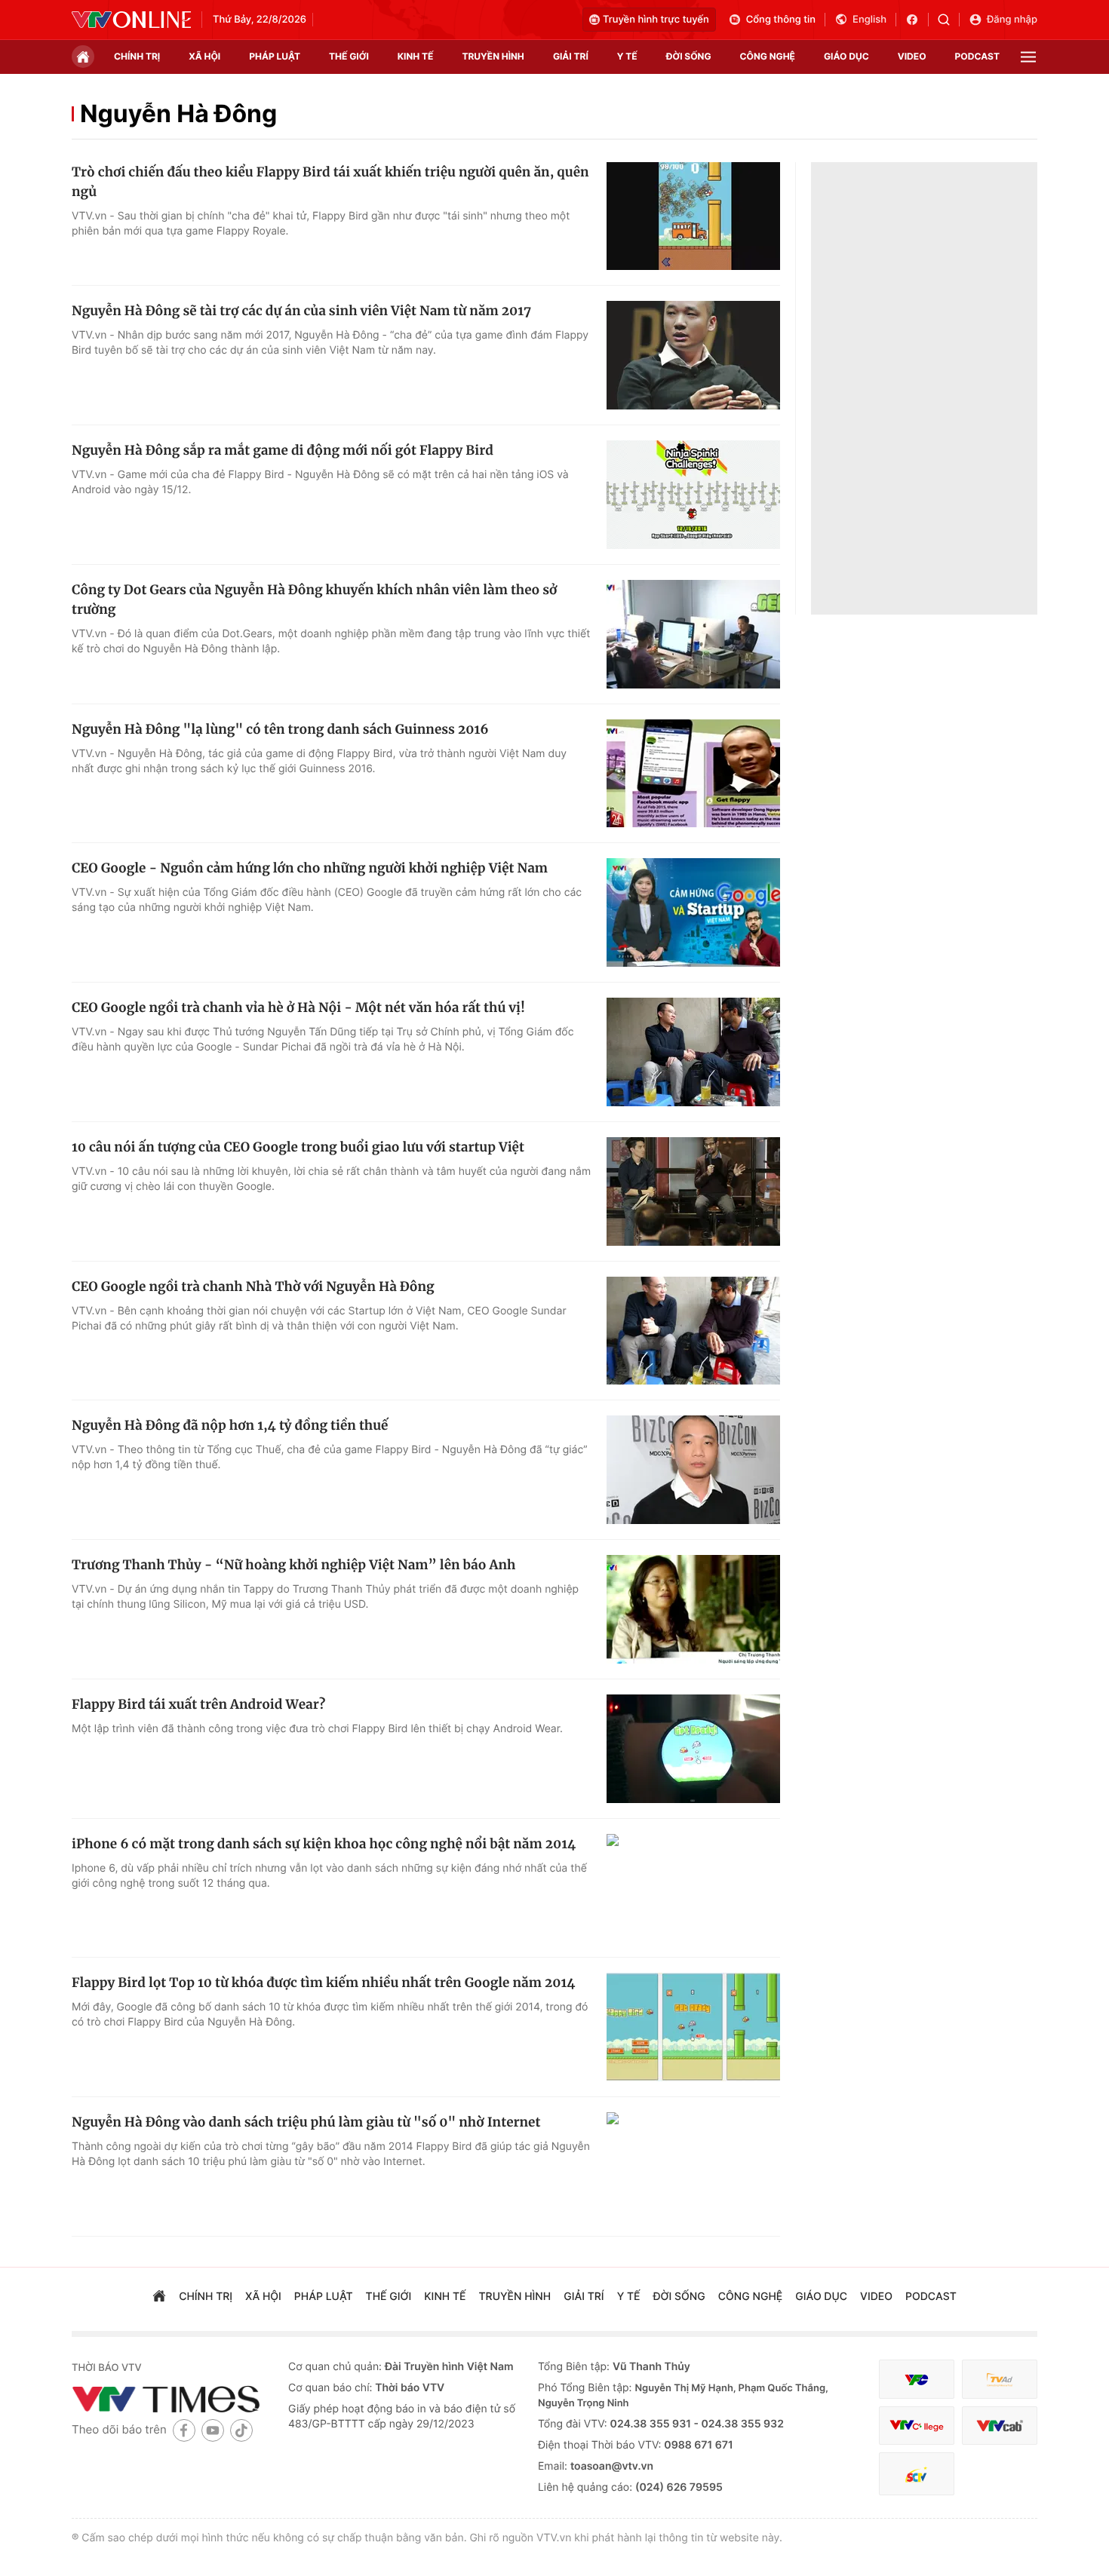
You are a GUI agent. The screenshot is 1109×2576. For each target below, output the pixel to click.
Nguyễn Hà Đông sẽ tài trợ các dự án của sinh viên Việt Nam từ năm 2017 (301, 311)
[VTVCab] (1000, 2426)
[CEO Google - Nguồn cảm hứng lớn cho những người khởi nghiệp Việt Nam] (693, 912)
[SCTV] (917, 2474)
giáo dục (846, 56)
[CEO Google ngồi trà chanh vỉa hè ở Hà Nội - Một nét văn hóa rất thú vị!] (693, 1052)
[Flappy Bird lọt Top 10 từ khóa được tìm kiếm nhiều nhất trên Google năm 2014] (693, 2027)
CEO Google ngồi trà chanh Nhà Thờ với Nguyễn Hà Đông (253, 1286)
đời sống (689, 56)
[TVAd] (1000, 2380)
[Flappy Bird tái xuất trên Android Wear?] (693, 1749)
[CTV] (917, 2426)
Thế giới (349, 56)
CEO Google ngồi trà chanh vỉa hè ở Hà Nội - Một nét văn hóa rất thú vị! (298, 1007)
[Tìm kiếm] (949, 20)
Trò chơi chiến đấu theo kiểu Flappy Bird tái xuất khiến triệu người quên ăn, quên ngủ (330, 182)
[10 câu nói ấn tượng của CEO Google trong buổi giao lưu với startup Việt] (693, 1191)
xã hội (204, 56)
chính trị (137, 56)
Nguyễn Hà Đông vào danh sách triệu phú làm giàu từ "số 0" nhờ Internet (306, 2122)
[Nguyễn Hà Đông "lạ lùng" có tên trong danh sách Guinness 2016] (693, 774)
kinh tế (416, 56)
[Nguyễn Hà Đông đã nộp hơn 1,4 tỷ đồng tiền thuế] (693, 1470)
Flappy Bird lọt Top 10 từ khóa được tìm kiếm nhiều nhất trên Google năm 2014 (323, 1983)
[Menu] (1028, 57)
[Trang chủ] (83, 57)
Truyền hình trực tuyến (656, 20)
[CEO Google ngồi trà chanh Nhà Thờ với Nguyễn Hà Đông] (693, 1331)
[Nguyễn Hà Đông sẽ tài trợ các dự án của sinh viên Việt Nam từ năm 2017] (693, 355)
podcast (977, 56)
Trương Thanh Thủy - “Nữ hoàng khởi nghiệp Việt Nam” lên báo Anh (293, 1565)
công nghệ (768, 56)
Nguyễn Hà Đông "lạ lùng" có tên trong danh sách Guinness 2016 (280, 729)
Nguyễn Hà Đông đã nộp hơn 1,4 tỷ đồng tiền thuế (230, 1425)
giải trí (571, 56)
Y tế (627, 56)
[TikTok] (241, 2430)
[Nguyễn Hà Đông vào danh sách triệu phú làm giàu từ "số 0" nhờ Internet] (693, 2167)
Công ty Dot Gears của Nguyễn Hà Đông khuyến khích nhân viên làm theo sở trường (314, 600)
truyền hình (493, 56)
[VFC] (917, 2380)
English (869, 20)
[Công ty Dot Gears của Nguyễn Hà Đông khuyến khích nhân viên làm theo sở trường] (693, 634)
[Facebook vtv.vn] (917, 20)
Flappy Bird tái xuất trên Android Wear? (198, 1704)
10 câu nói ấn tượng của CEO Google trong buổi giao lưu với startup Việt (298, 1147)
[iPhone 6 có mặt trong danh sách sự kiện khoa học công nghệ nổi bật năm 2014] (693, 1888)
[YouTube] (213, 2430)
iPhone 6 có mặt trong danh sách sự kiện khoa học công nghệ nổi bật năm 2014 (324, 1844)
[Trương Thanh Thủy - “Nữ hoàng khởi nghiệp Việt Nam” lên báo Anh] (693, 1609)
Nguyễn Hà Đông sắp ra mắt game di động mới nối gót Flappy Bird (283, 450)
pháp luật (275, 56)
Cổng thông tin (781, 20)
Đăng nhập (1012, 20)
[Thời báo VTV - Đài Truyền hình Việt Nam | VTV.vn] (131, 20)
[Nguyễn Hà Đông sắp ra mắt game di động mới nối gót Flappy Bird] (693, 495)
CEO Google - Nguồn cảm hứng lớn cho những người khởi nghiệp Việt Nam (310, 868)
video (912, 56)
